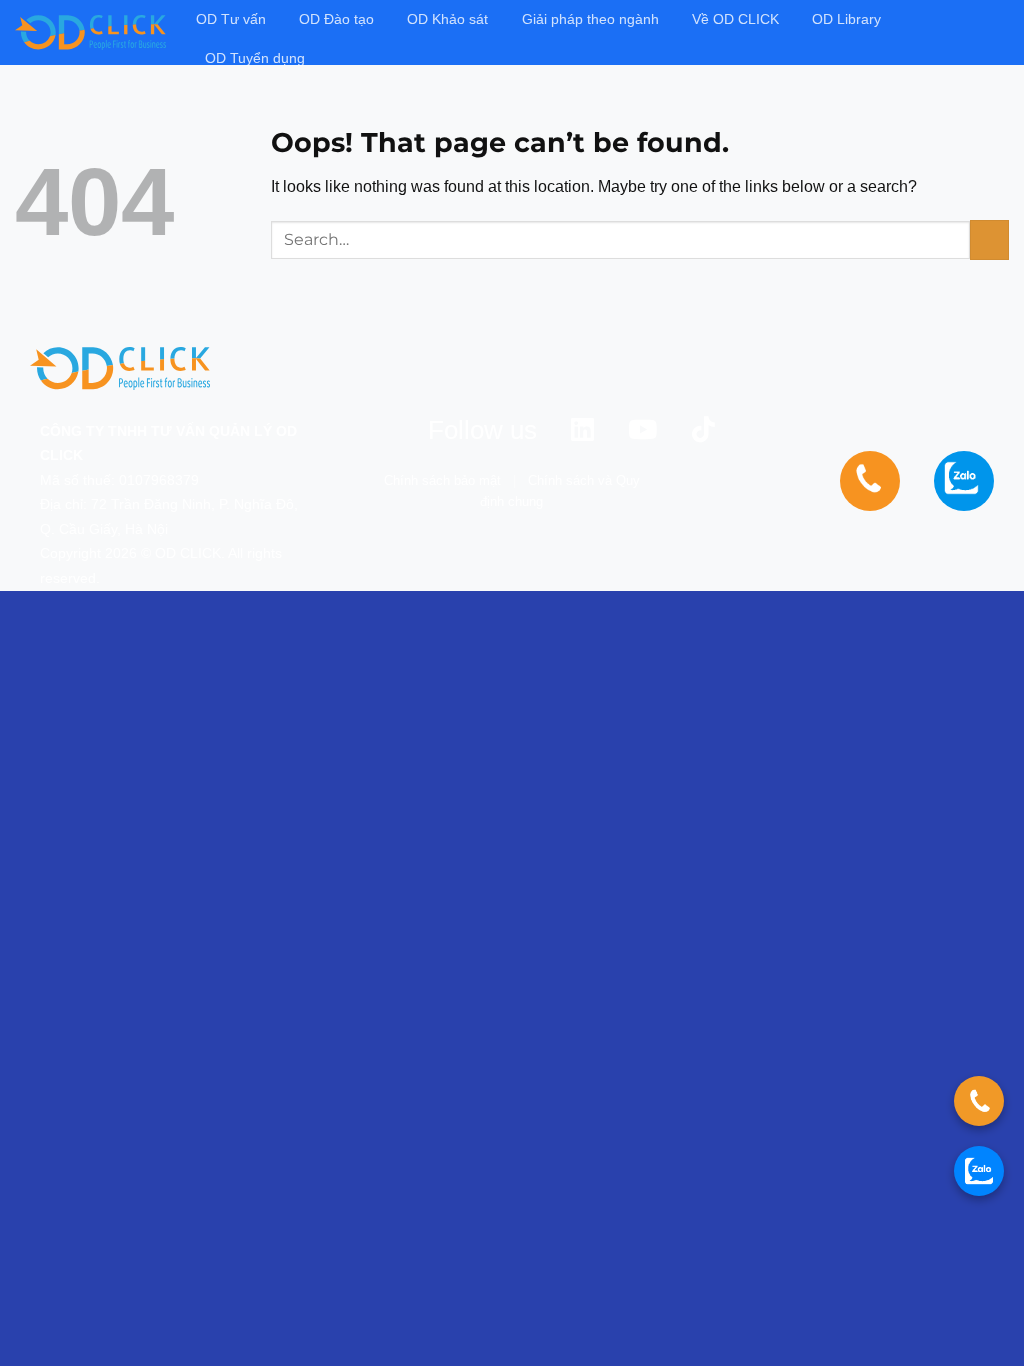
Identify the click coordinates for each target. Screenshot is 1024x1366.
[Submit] (989, 239)
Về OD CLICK (735, 19)
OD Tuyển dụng (255, 58)
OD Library (846, 19)
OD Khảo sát (447, 19)
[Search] (1000, 32)
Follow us (482, 430)
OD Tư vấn (231, 19)
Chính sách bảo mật (442, 480)
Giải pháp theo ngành (590, 19)
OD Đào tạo (336, 19)
